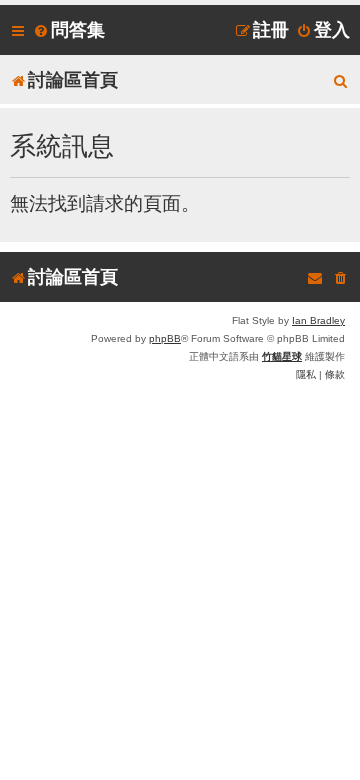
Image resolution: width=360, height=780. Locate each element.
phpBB (165, 338)
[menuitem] (69, 30)
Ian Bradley (318, 320)
